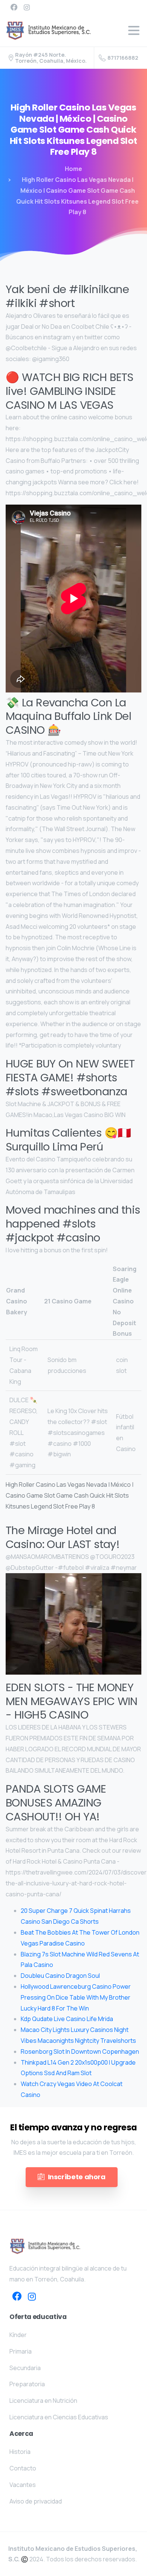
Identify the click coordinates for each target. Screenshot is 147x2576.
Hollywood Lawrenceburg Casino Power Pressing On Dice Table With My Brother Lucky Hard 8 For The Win (76, 1997)
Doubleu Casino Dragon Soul (60, 1976)
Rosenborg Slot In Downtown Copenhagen (80, 2051)
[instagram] (27, 7)
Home (73, 169)
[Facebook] (14, 7)
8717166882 (123, 58)
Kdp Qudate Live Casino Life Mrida (67, 2019)
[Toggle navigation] (134, 30)
